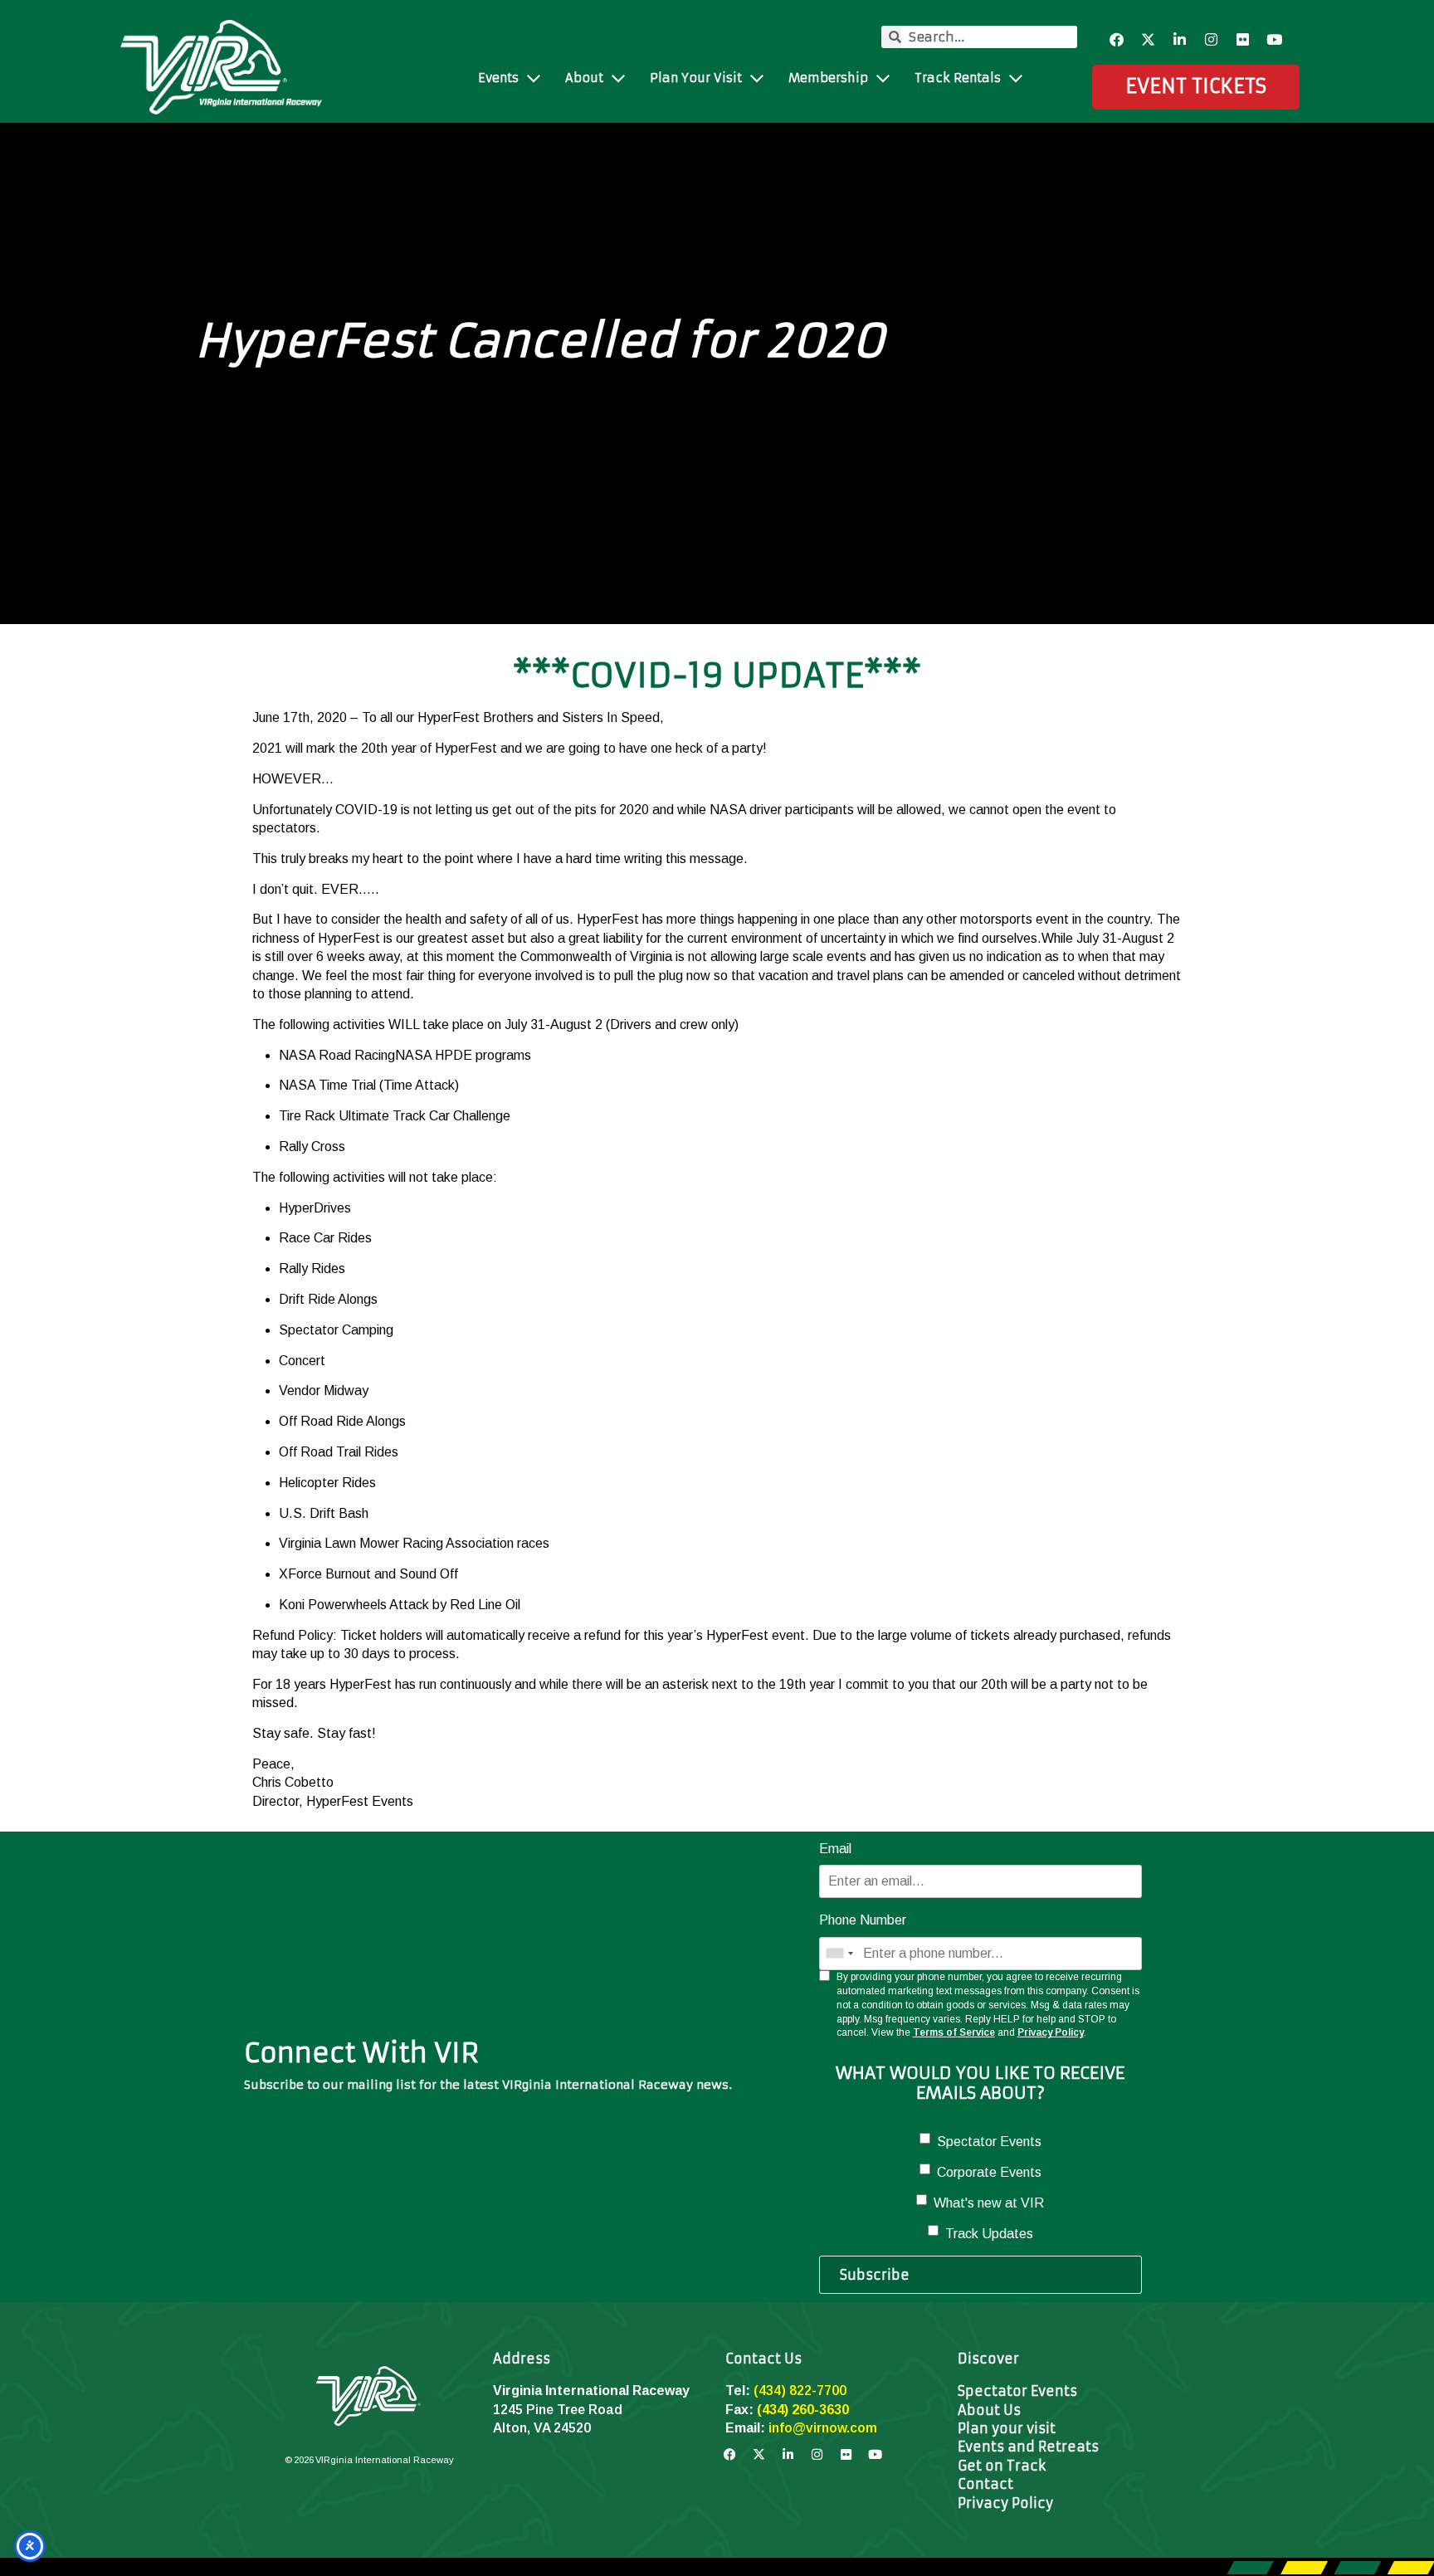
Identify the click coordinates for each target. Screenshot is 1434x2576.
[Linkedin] (1180, 40)
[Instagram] (1212, 40)
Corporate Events (989, 2172)
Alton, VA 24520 (542, 2428)
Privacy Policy (1051, 2032)
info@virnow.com (823, 2428)
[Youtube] (1275, 40)
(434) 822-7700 (800, 2391)
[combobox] (839, 1954)
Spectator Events (989, 2142)
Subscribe (875, 2275)
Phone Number (863, 1920)
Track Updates (989, 2234)
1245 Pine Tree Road (558, 2410)
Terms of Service (954, 2032)
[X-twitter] (1149, 40)
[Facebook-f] (1117, 40)
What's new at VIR (989, 2203)
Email (835, 1849)
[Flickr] (1243, 40)
